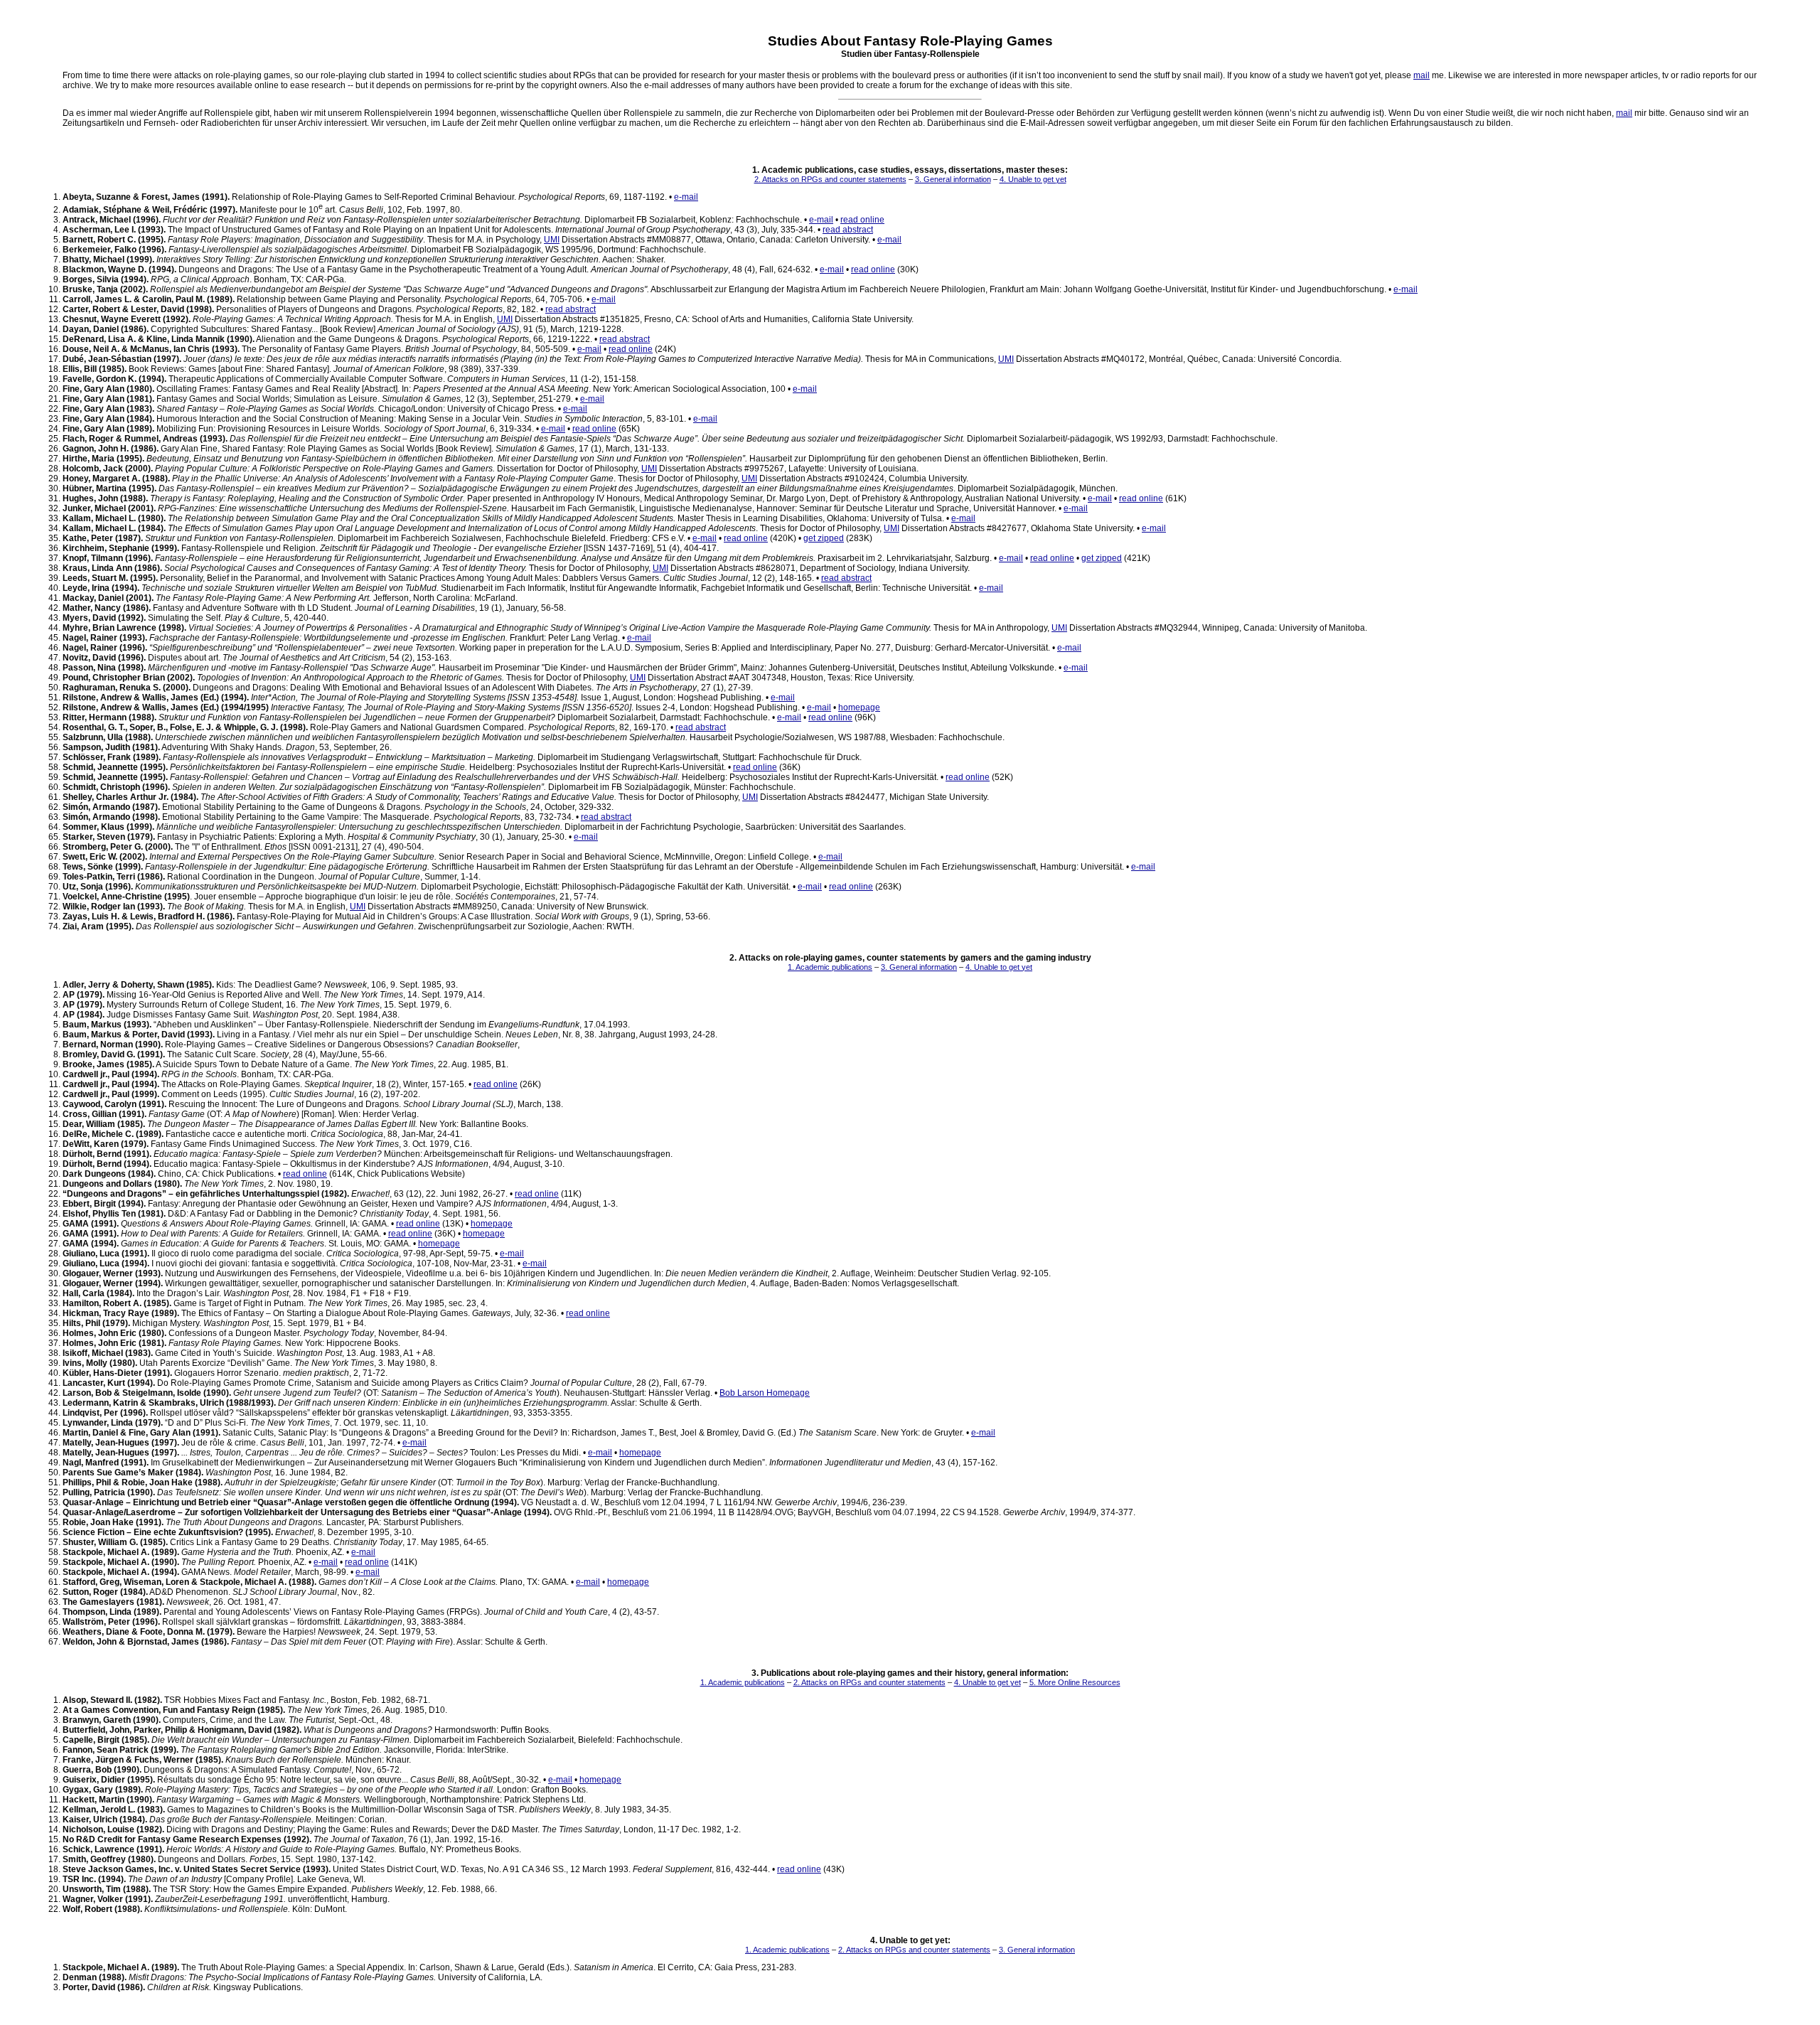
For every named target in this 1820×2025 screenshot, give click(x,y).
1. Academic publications (830, 967)
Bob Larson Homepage (765, 1393)
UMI (552, 240)
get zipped (824, 538)
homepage (859, 707)
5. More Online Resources (1075, 1682)
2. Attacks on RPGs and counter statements (830, 179)
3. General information (953, 179)
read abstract (848, 230)
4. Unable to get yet (1033, 179)
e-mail (686, 197)
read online (862, 220)
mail (1422, 75)
